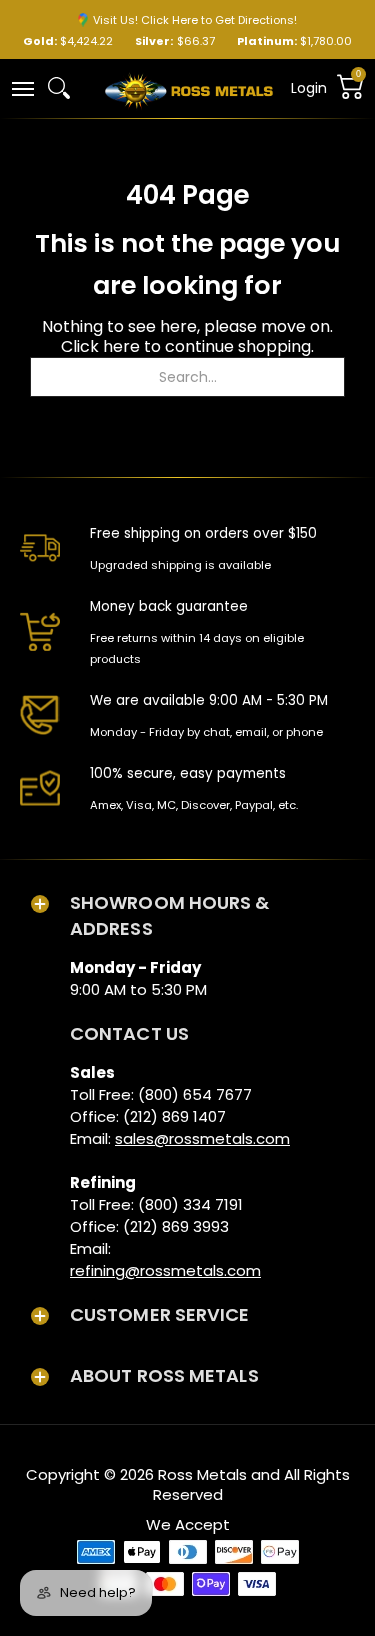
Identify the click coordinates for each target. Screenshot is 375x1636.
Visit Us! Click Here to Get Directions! (195, 20)
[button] (22, 87)
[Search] (59, 88)
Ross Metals (202, 1474)
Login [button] (309, 88)
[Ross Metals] (189, 89)
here (121, 346)
